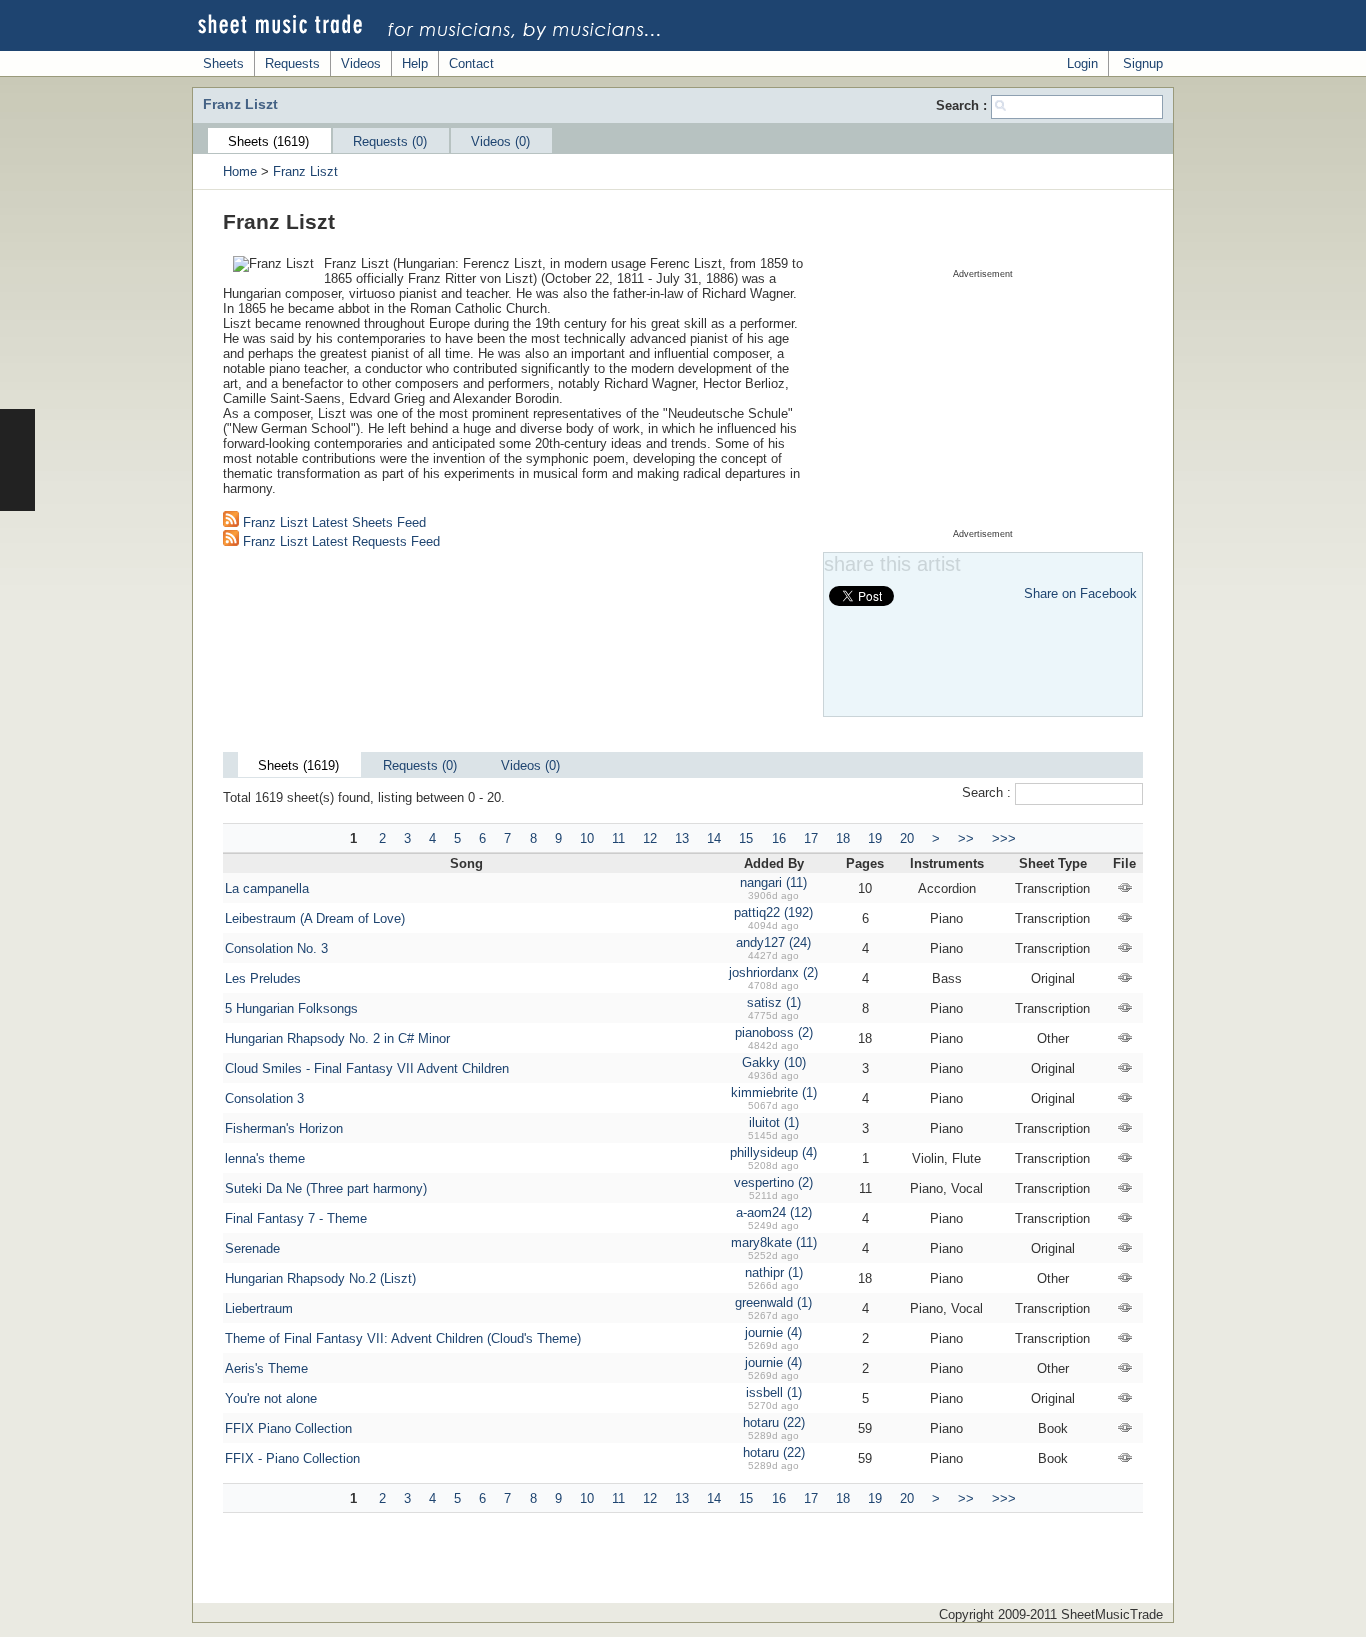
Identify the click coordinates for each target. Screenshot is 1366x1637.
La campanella (267, 888)
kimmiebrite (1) (774, 1092)
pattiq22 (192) (773, 912)
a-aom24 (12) (774, 1212)
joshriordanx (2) (773, 972)
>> (966, 838)
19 (875, 838)
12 (650, 838)
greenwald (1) (773, 1302)
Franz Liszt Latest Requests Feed (339, 541)
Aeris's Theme (266, 1368)
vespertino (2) (773, 1182)
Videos (361, 63)
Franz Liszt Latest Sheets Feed (332, 522)
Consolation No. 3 (276, 948)
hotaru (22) (774, 1422)
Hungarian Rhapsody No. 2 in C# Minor (337, 1038)
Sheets (223, 63)
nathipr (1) (774, 1272)
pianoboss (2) (774, 1032)
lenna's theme (265, 1158)
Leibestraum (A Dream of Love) (315, 918)
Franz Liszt (305, 171)
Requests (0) (390, 141)
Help (415, 63)
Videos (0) (500, 141)
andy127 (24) (773, 942)
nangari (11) (773, 882)
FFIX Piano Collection (288, 1428)
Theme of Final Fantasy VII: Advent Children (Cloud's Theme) (403, 1338)
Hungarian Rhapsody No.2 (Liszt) (320, 1278)
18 (843, 838)
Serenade (252, 1248)
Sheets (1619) (268, 141)
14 (714, 838)
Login (1082, 63)
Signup (1143, 63)
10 (587, 838)
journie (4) (773, 1332)
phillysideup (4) (773, 1152)
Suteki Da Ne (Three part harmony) (326, 1188)
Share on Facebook (1080, 593)
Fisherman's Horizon (284, 1128)
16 (779, 838)
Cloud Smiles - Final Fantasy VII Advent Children (367, 1068)
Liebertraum (259, 1308)
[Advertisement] (983, 404)
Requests (292, 63)
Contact (471, 63)
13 (682, 838)
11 (618, 838)
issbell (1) (774, 1392)
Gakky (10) (774, 1062)
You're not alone (271, 1398)
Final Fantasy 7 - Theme (296, 1218)
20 (907, 838)
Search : (963, 105)
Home (240, 171)
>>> (1004, 838)
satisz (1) (774, 1002)
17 (811, 838)
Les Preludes (263, 978)
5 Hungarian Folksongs (291, 1008)
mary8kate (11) (774, 1242)
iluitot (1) (774, 1122)
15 (746, 838)
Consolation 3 (264, 1098)
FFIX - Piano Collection (292, 1458)
